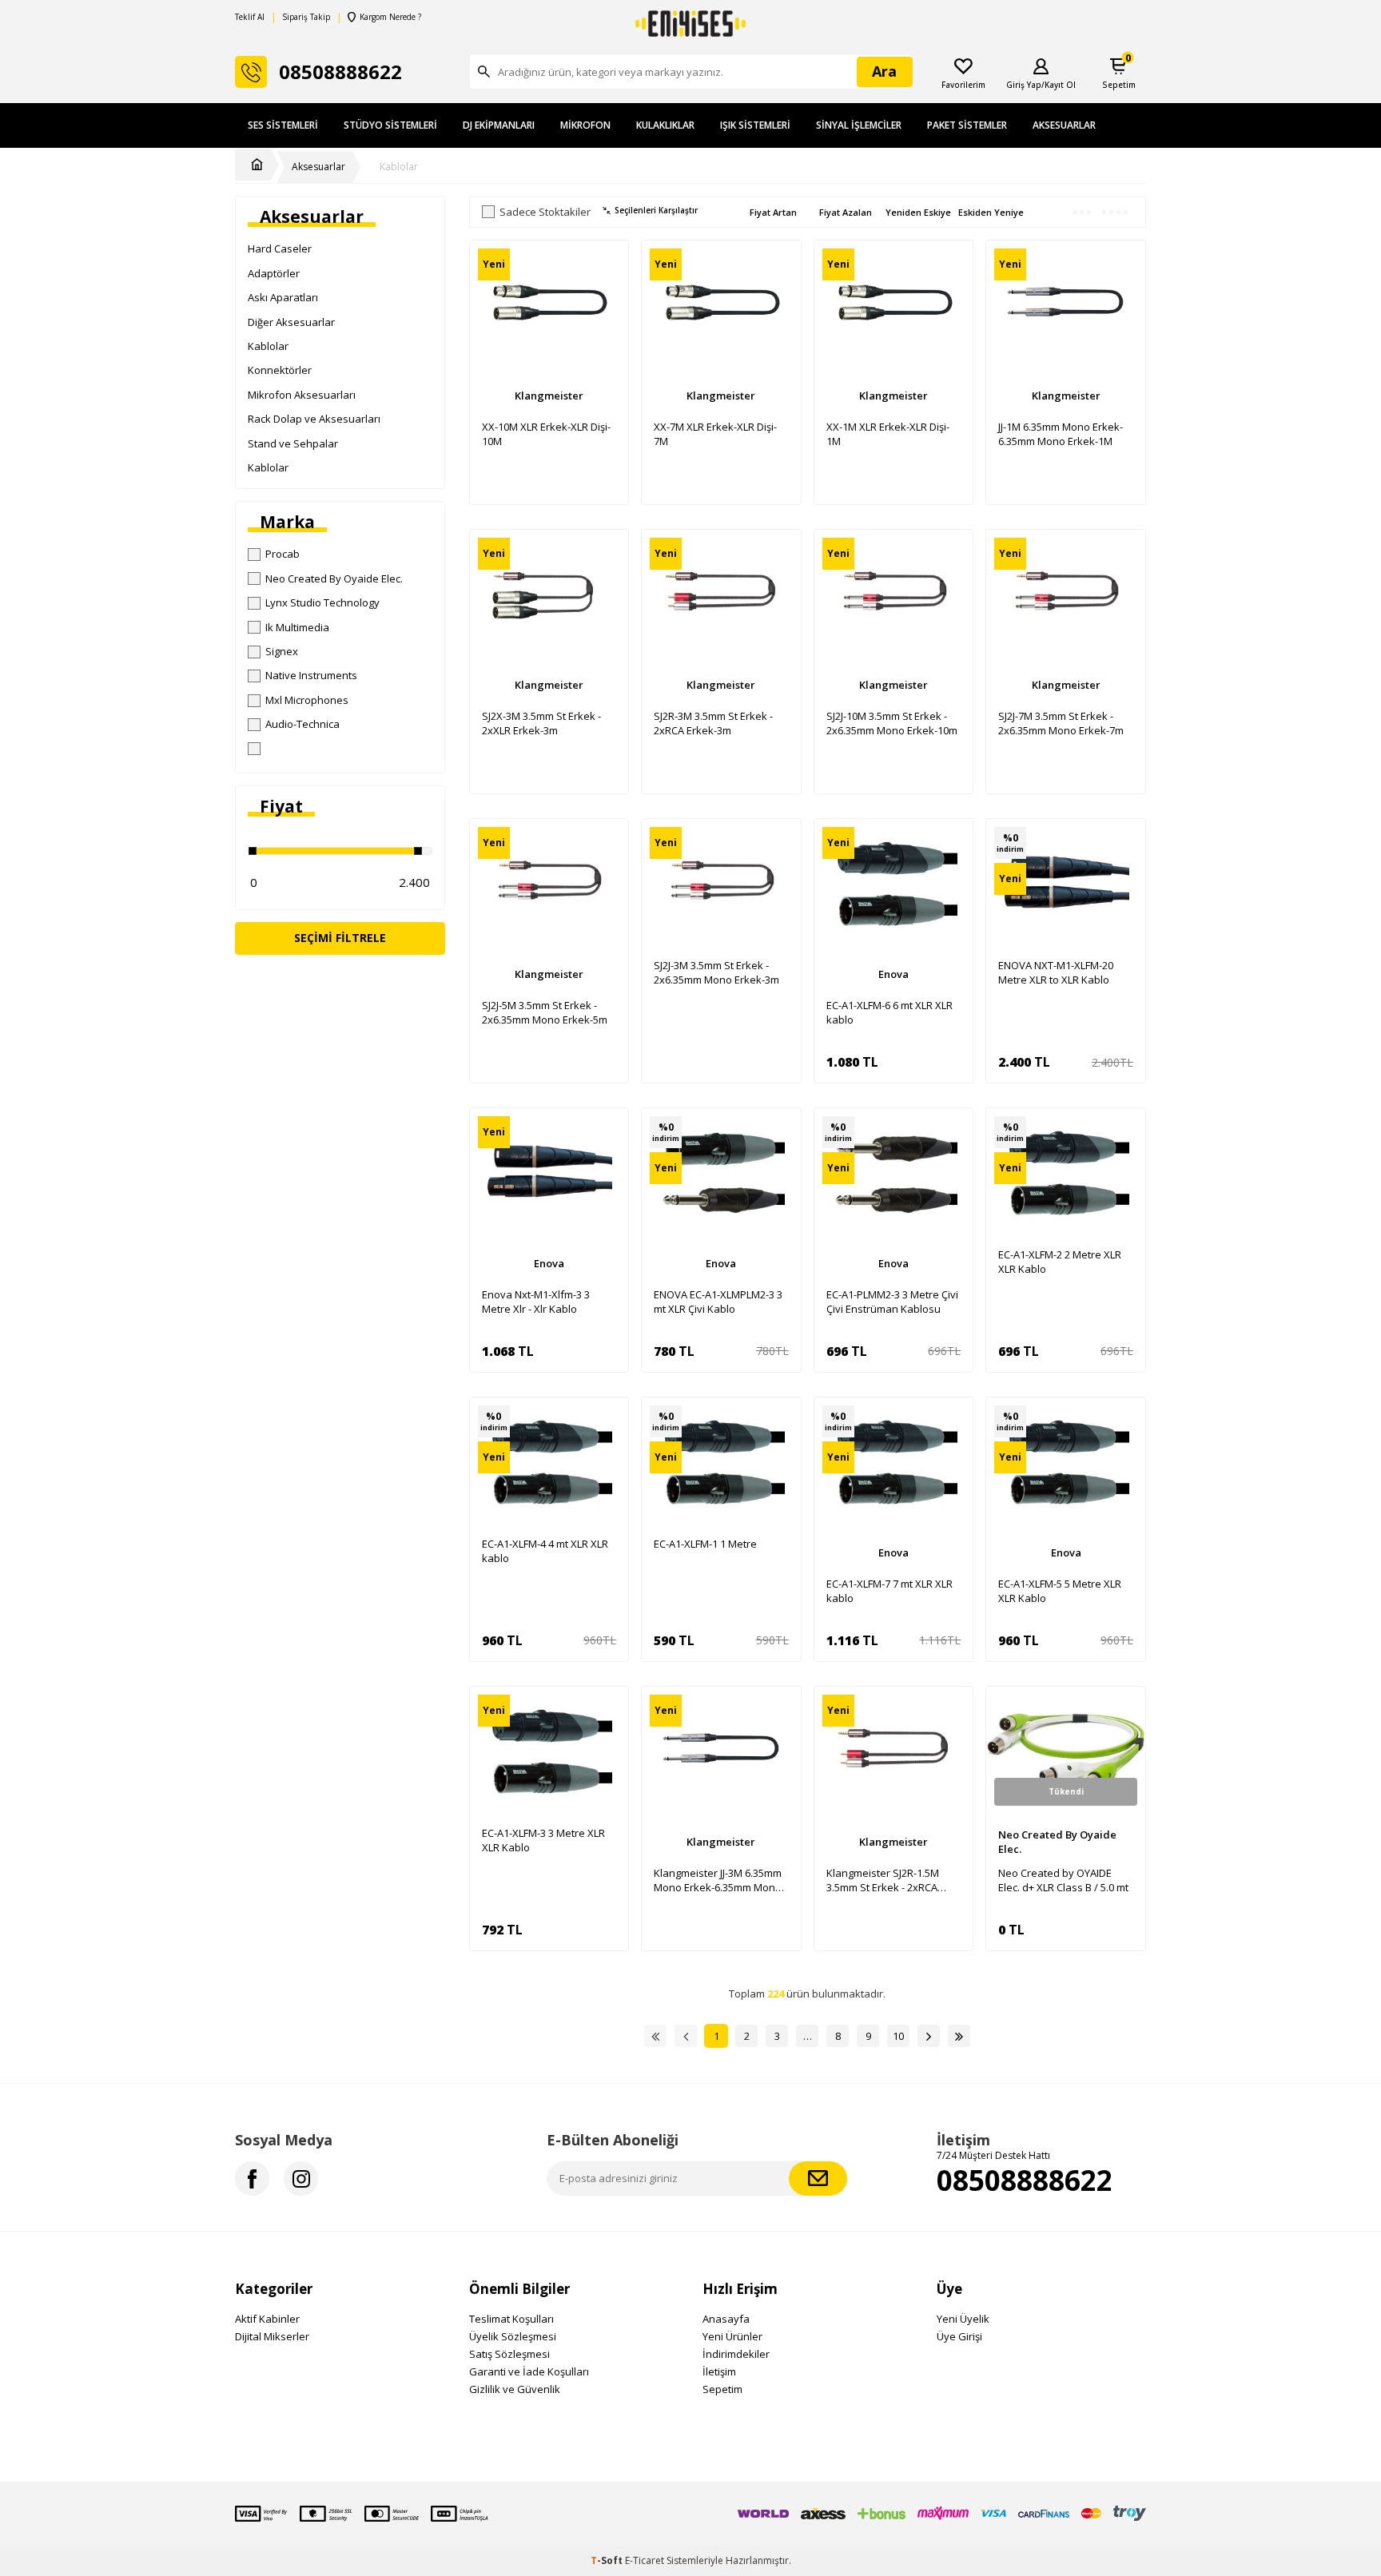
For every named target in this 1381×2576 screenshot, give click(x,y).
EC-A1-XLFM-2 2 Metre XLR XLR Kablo (1060, 1262)
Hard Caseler (280, 248)
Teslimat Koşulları (511, 2319)
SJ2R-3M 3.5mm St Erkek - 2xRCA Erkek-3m (713, 723)
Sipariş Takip (306, 17)
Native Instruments (311, 675)
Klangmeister (549, 396)
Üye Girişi (959, 2336)
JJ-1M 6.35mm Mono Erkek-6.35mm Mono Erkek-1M (1061, 434)
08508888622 (1025, 2180)
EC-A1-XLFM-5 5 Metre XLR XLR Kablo (1060, 1591)
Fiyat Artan (773, 212)
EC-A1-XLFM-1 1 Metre (705, 1544)
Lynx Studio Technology (322, 602)
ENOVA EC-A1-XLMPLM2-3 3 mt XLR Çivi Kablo (718, 1302)
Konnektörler (280, 370)
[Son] (959, 2036)
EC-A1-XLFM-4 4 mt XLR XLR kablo (545, 1551)
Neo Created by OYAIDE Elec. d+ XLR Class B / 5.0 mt (1063, 1880)
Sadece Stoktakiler (545, 212)
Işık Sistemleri (755, 125)
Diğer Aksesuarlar (291, 322)
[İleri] (929, 2036)
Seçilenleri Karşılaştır (656, 211)
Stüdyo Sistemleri (390, 125)
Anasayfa (726, 2319)
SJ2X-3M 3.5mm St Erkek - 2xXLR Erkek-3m (541, 723)
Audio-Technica (302, 724)
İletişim (719, 2371)
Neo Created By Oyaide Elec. (334, 578)
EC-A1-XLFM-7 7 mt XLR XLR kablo (889, 1591)
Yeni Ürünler (732, 2336)
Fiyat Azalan (846, 212)
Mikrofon (585, 125)
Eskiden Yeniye (991, 212)
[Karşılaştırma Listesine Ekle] (608, 260)
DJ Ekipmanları (499, 125)
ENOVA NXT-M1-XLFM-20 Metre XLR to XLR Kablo (1056, 972)
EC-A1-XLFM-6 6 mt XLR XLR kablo (889, 1012)
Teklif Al (250, 17)
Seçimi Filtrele (340, 938)
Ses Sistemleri (283, 125)
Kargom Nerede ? (390, 17)
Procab (283, 554)
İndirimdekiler (736, 2354)
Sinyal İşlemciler (859, 125)
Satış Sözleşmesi (509, 2354)
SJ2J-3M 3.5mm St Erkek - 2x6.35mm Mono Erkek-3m (716, 972)
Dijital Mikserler (272, 2336)
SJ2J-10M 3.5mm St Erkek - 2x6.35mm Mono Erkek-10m (892, 723)
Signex (282, 651)
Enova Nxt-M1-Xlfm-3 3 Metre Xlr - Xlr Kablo (536, 1302)
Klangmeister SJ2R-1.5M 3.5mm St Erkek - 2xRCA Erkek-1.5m (883, 1880)
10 (898, 2036)
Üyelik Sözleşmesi (513, 2336)
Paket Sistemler (967, 125)
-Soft (608, 2560)
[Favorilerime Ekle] (608, 288)
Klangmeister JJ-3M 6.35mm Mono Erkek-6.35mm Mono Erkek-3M (718, 1880)
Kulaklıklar (665, 125)
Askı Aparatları (283, 297)
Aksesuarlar (1064, 125)
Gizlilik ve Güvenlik (515, 2389)
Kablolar (399, 167)
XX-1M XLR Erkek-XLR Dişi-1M (888, 434)
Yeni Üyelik (963, 2319)
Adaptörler (274, 273)
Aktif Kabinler (267, 2319)
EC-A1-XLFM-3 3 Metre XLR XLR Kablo (543, 1840)
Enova (893, 974)
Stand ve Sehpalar (293, 443)
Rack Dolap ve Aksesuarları (314, 419)
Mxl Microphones (307, 700)
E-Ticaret (645, 2560)
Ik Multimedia (297, 627)
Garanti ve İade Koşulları (529, 2371)
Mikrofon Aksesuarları (302, 395)
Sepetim (722, 2389)
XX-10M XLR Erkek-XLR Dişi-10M (546, 434)
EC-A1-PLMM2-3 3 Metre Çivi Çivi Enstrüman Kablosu (892, 1302)
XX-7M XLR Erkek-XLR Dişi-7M (715, 434)
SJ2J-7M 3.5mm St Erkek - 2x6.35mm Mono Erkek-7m (1061, 723)
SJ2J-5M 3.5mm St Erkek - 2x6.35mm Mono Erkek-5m (545, 1012)
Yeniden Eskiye (918, 212)
